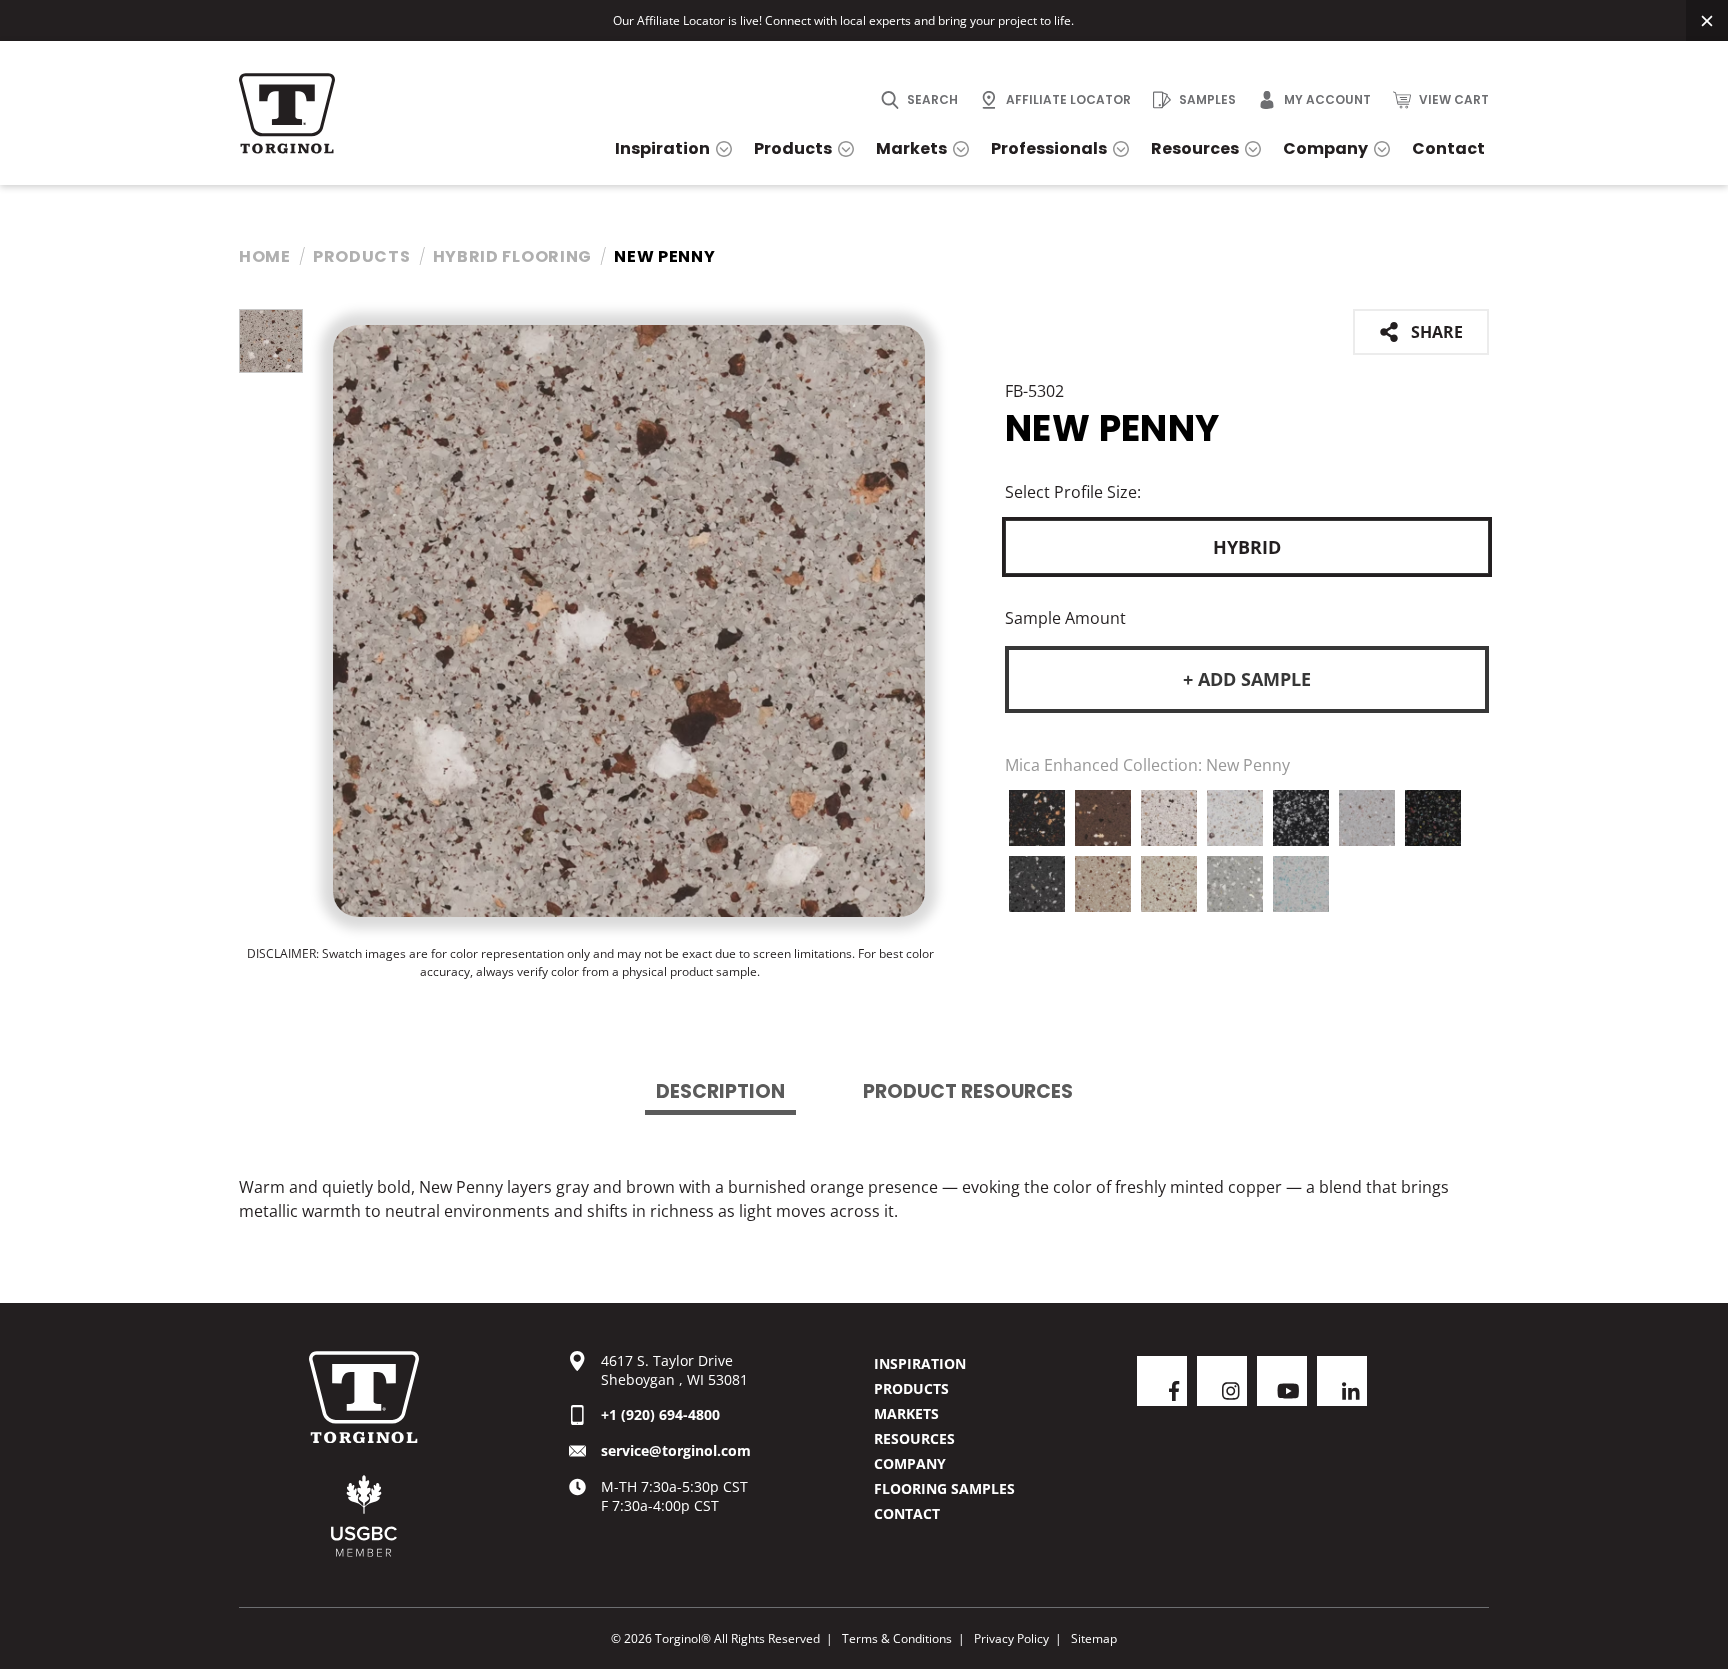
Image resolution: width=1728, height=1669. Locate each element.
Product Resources (968, 1091)
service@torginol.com (676, 1450)
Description (720, 1091)
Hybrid (1247, 547)
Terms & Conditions (897, 1638)
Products (362, 256)
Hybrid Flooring (513, 256)
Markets (906, 1413)
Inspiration (920, 1363)
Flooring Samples (944, 1488)
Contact (907, 1513)
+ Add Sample (1247, 679)
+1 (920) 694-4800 (660, 1414)
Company (910, 1463)
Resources (914, 1438)
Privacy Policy (1011, 1638)
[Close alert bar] (1707, 20)
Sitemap (1094, 1638)
